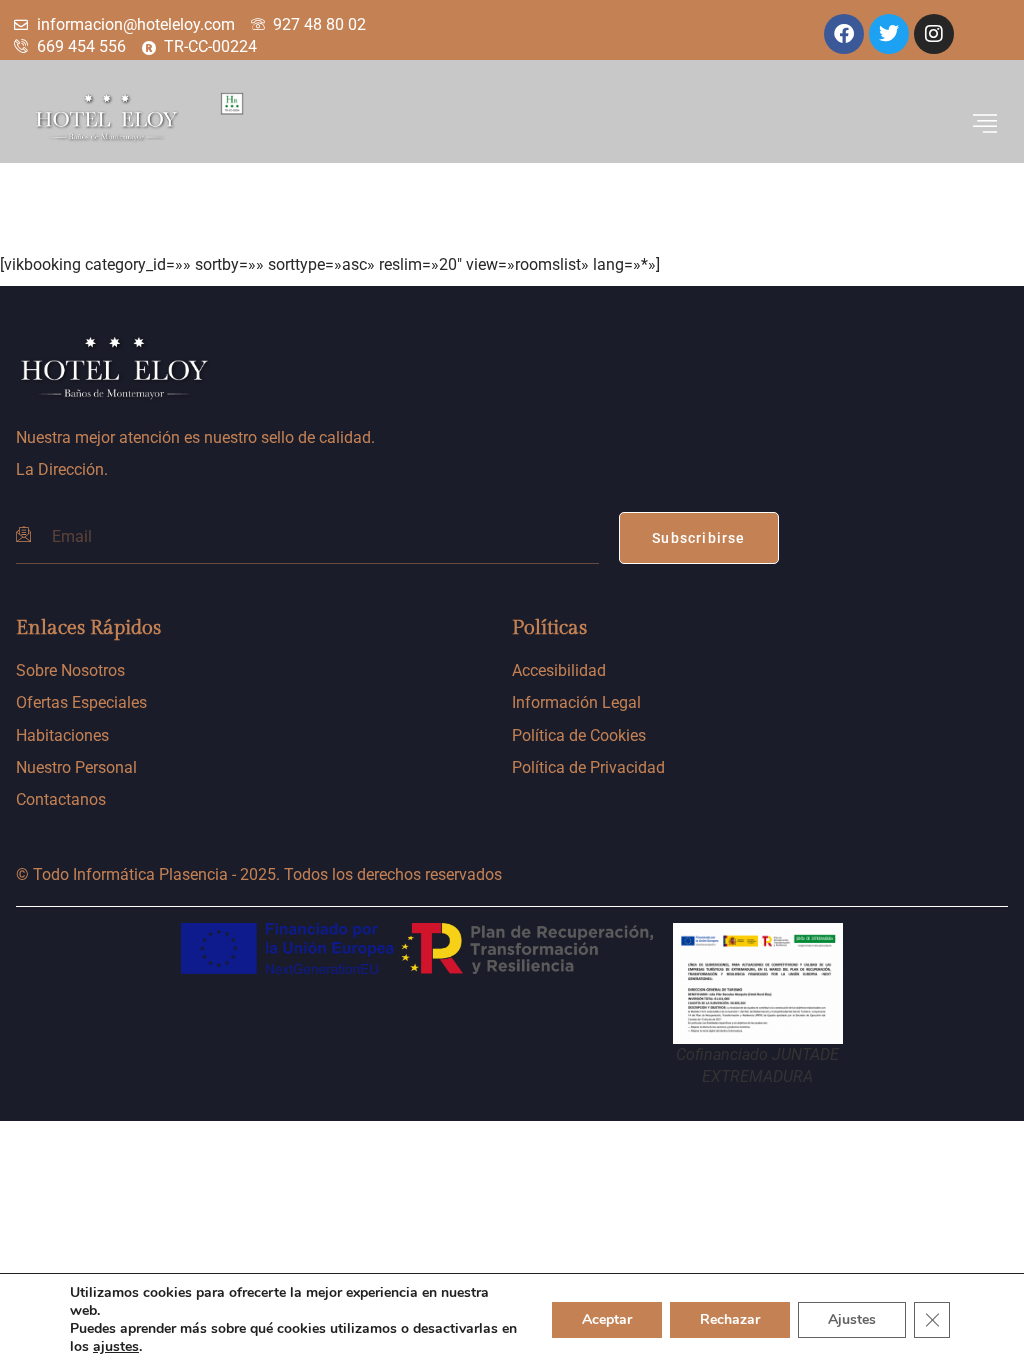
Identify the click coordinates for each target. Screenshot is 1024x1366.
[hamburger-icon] (985, 124)
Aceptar (607, 1319)
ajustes (116, 1347)
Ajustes (852, 1319)
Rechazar (730, 1319)
